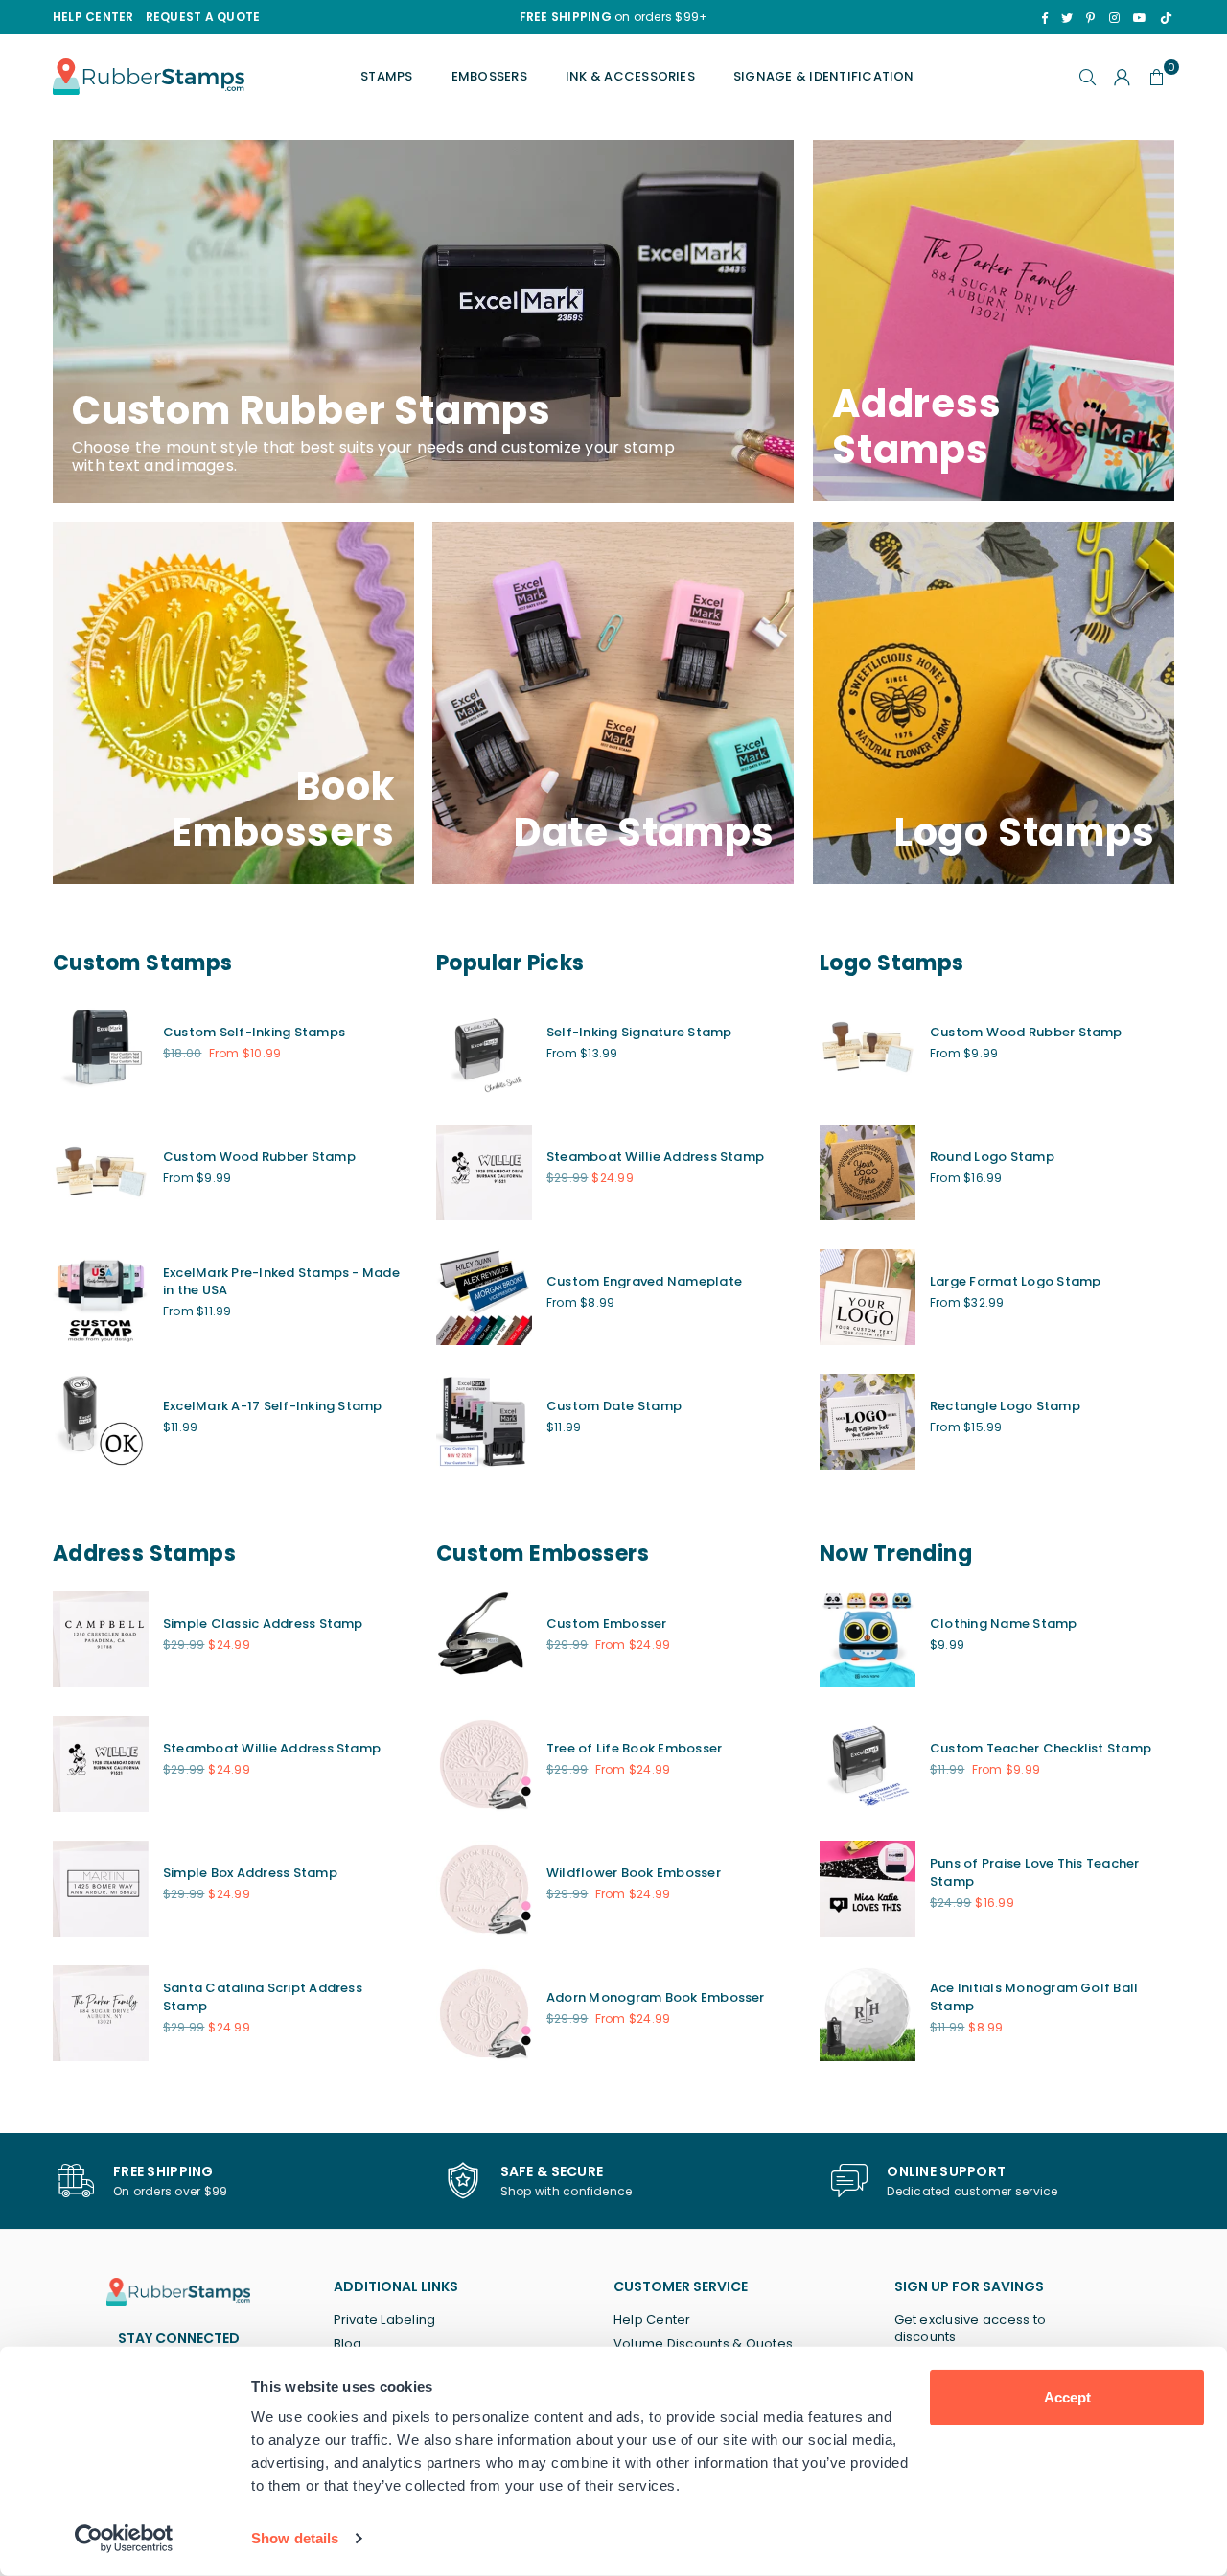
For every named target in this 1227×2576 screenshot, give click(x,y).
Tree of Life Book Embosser (634, 1748)
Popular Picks (510, 963)
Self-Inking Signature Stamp (639, 1032)
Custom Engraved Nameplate (644, 1281)
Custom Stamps (143, 963)
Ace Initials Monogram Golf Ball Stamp (1034, 1996)
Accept (1067, 2397)
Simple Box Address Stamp (250, 1873)
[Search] (1088, 77)
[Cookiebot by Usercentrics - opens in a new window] (124, 2539)
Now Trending (896, 1554)
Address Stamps (144, 1554)
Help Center (652, 2320)
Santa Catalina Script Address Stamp (263, 1996)
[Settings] (1123, 77)
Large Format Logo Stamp (1016, 1281)
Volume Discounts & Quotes (703, 2344)
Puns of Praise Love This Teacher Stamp (1035, 1872)
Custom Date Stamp (614, 1406)
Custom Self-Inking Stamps (254, 1032)
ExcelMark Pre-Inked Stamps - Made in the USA (281, 1281)
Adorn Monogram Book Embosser (656, 1997)
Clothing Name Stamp (1004, 1624)
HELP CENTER (93, 17)
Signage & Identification (824, 76)
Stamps (386, 76)
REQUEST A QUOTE (203, 17)
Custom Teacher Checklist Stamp (1041, 1748)
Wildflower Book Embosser (634, 1873)
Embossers (489, 76)
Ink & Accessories (630, 76)
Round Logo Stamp (992, 1157)
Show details (295, 2538)
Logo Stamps (892, 963)
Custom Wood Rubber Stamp (259, 1157)
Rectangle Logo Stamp (1005, 1406)
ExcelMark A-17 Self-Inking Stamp (273, 1406)
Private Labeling (385, 2320)
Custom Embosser (607, 1624)
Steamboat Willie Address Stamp (655, 1157)
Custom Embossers (543, 1554)
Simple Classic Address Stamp (263, 1624)
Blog (348, 2344)
